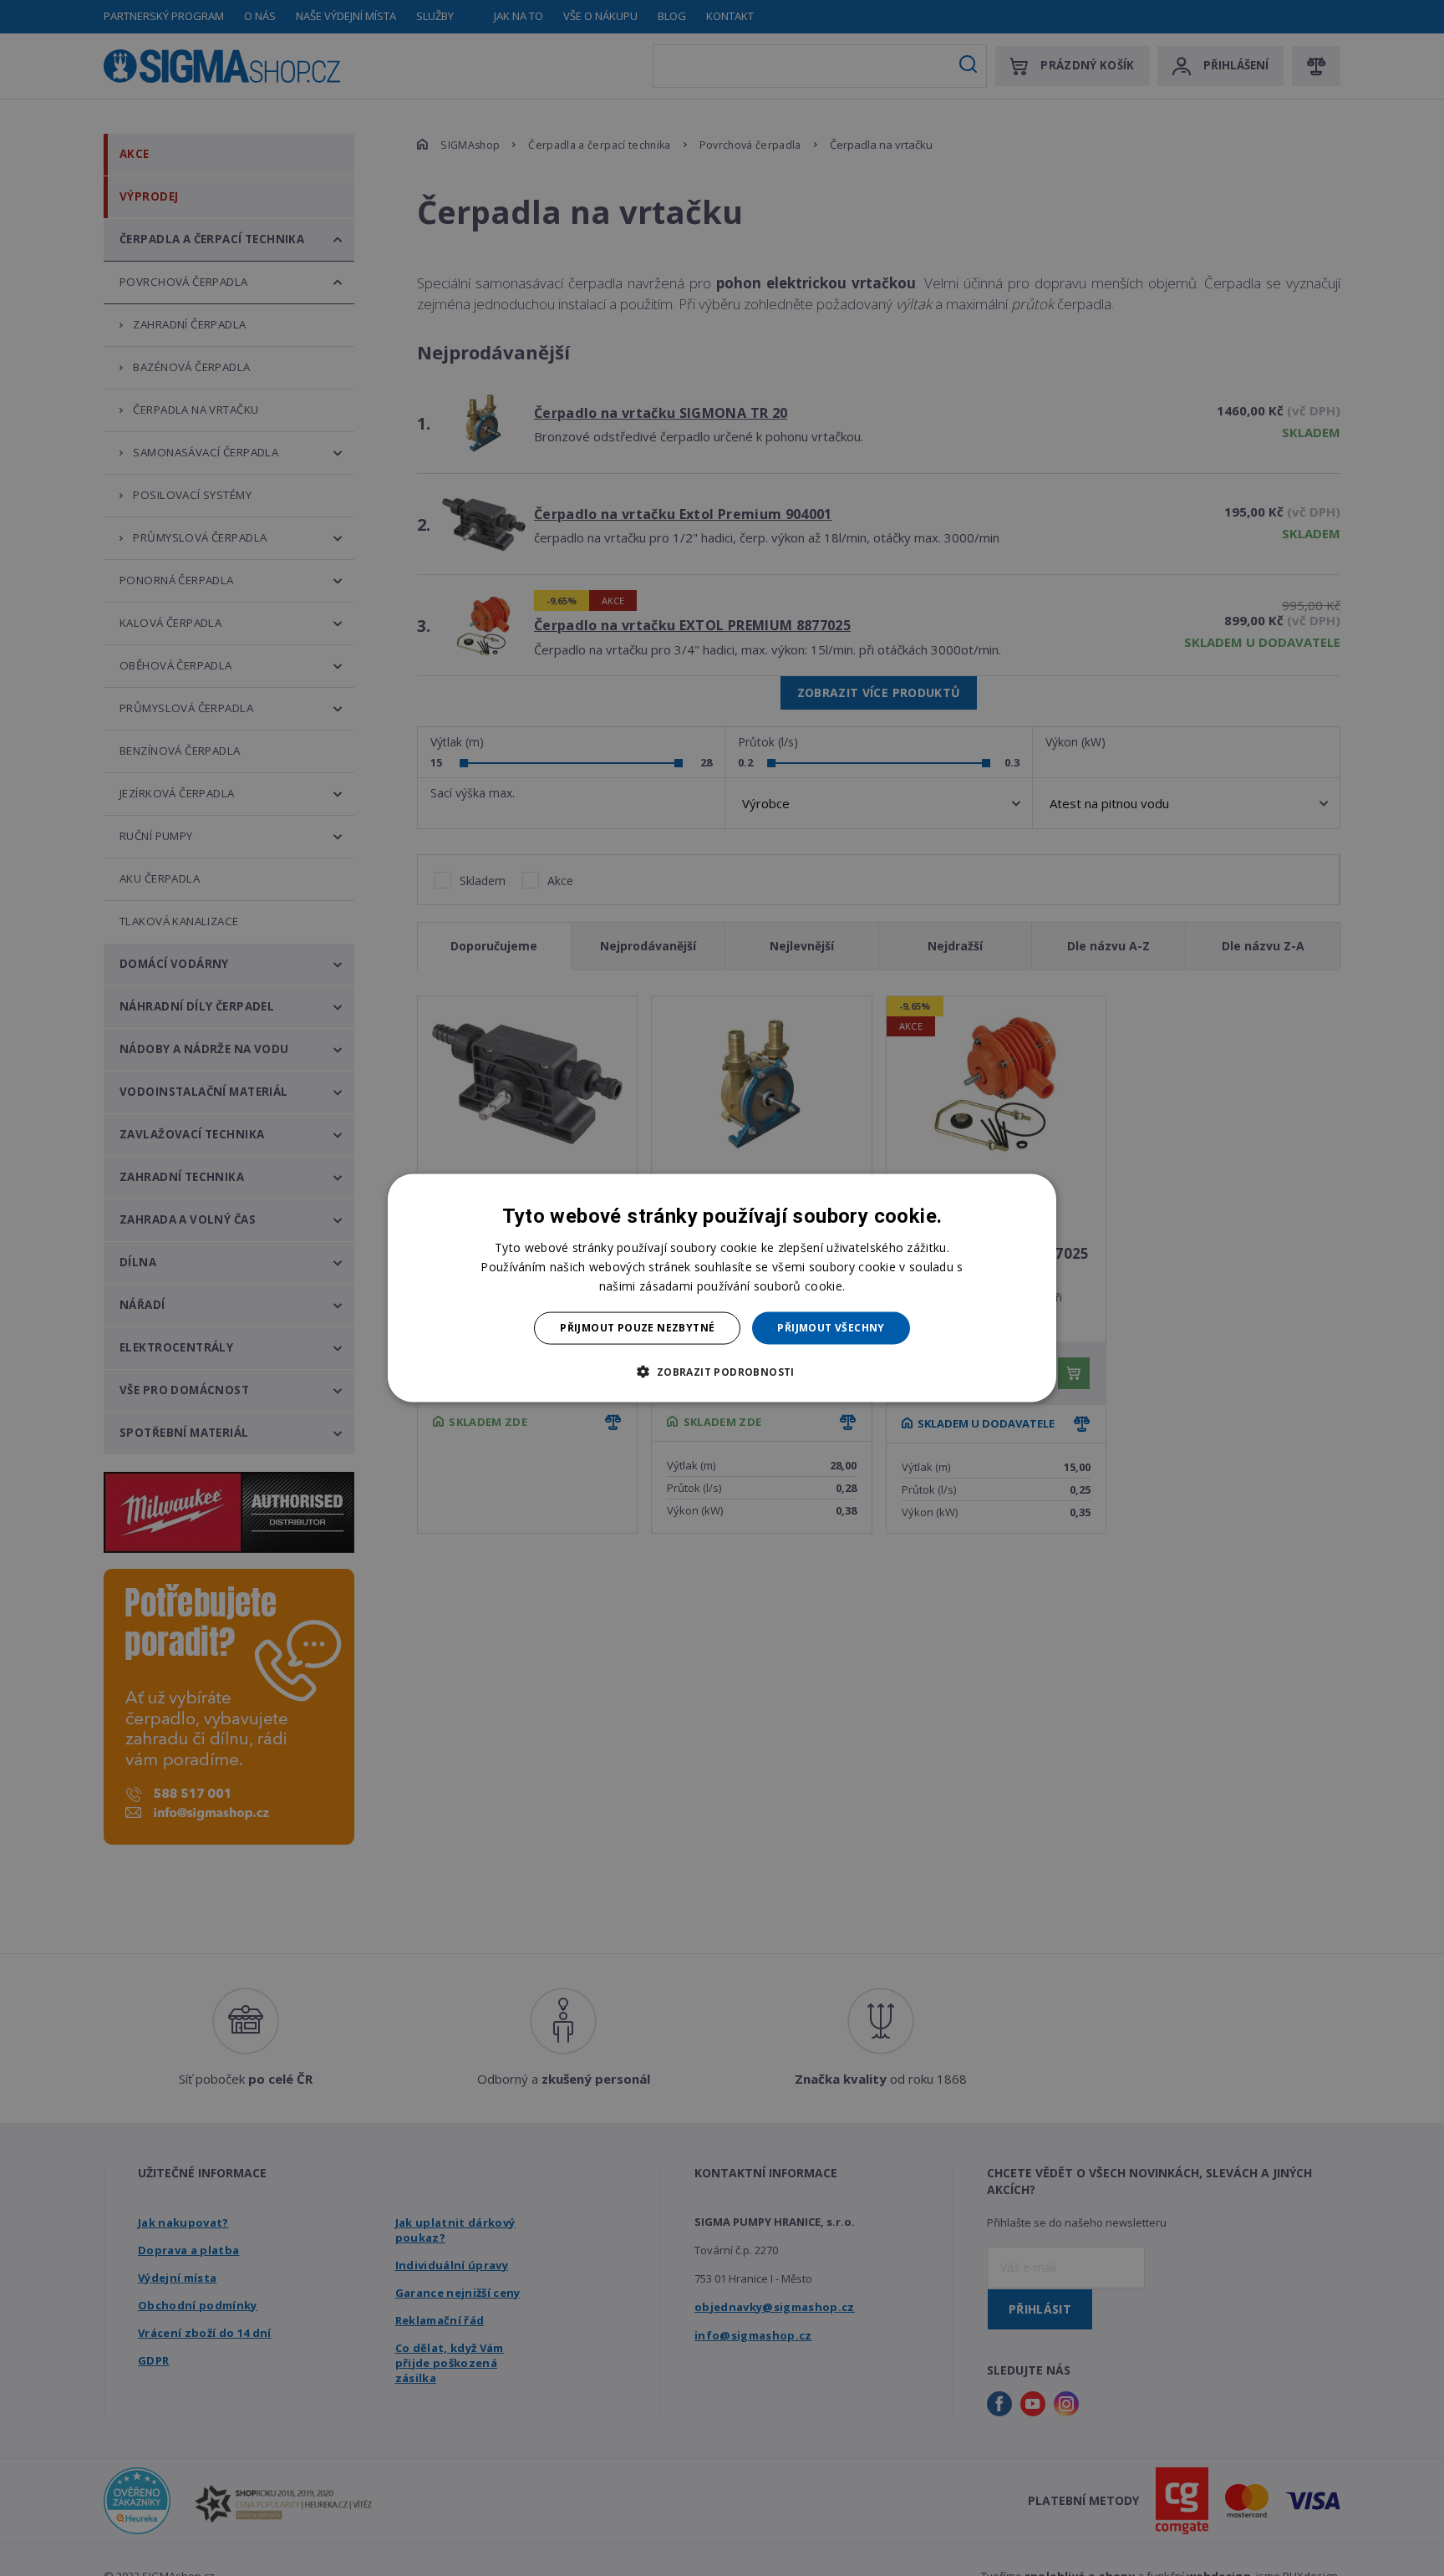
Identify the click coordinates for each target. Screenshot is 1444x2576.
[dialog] (722, 1288)
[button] (722, 1371)
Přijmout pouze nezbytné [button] (637, 1328)
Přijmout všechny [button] (831, 1328)
